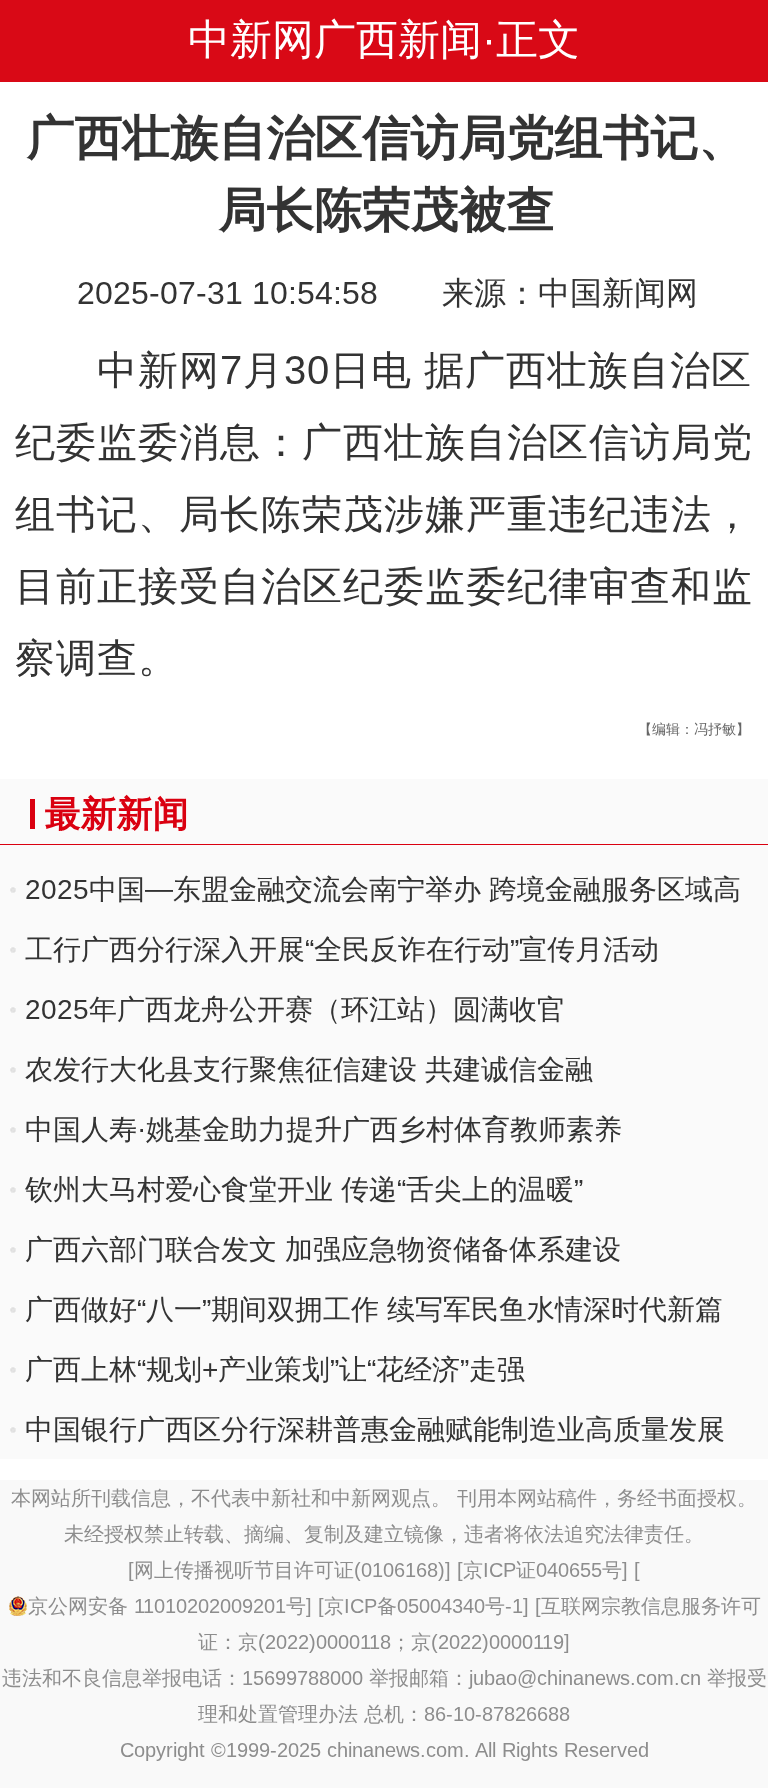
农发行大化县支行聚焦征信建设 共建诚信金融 (309, 1069)
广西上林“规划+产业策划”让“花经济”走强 (275, 1369)
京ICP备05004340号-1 (423, 1606)
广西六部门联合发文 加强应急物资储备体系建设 (323, 1249)
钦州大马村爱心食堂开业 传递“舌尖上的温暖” (304, 1189)
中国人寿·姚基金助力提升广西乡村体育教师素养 (323, 1129)
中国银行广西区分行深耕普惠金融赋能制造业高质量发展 (375, 1429)
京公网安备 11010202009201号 (167, 1606)
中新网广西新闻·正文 (384, 39)
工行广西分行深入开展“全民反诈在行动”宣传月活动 (342, 949)
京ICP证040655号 (542, 1570)
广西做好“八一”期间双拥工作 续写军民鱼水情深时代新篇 (374, 1309)
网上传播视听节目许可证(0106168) (289, 1570)
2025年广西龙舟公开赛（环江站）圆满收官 (295, 1009)
